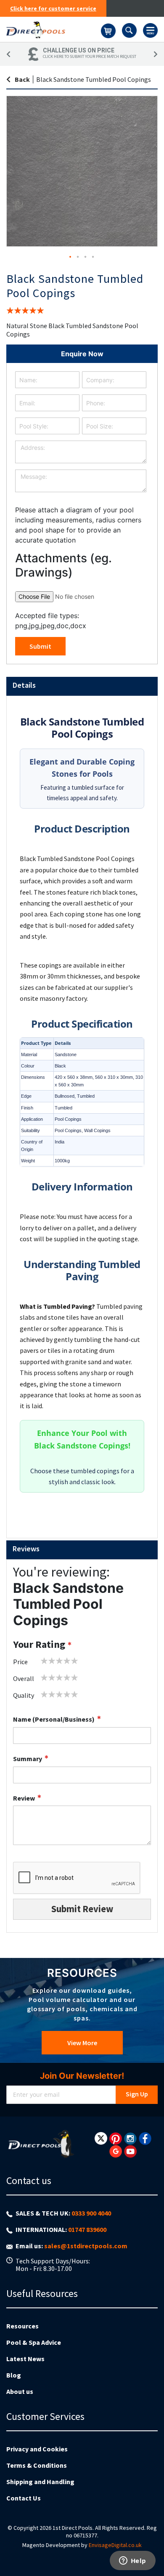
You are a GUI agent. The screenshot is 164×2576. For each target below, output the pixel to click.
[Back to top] (151, 2548)
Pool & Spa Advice (34, 2342)
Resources (22, 2326)
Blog (14, 2375)
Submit (40, 646)
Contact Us (24, 2498)
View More (82, 2043)
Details (24, 685)
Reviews (26, 1549)
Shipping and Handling (40, 2482)
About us (20, 2391)
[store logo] (54, 29)
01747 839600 (87, 2229)
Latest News (25, 2359)
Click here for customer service (53, 8)
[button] (71, 257)
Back (22, 79)
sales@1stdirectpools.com (86, 2246)
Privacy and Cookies (37, 2449)
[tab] (82, 686)
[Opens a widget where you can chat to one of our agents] (132, 2561)
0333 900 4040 (91, 2213)
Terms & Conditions (37, 2465)
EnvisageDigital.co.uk (115, 2545)
